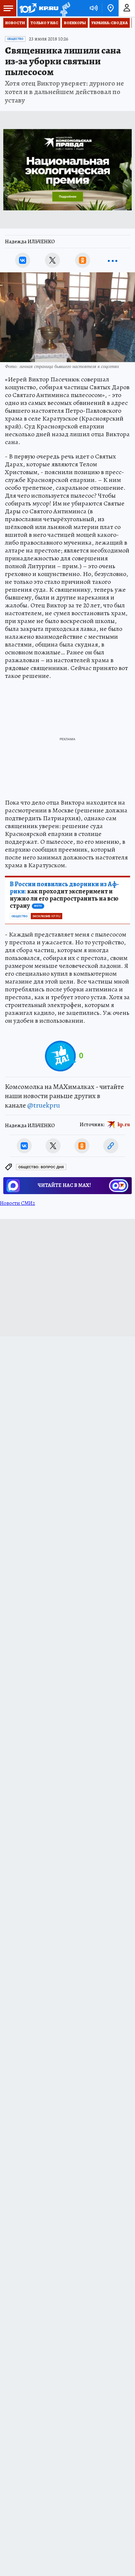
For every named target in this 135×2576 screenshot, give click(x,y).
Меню (8, 8)
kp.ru (124, 1125)
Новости (15, 23)
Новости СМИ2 (18, 1203)
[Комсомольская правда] (39, 8)
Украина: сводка (110, 23)
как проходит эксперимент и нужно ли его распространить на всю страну (64, 895)
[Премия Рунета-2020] (64, 8)
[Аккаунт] (127, 8)
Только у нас (44, 23)
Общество (15, 39)
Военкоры (75, 23)
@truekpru (44, 1105)
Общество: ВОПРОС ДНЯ (41, 1167)
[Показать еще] (112, 260)
